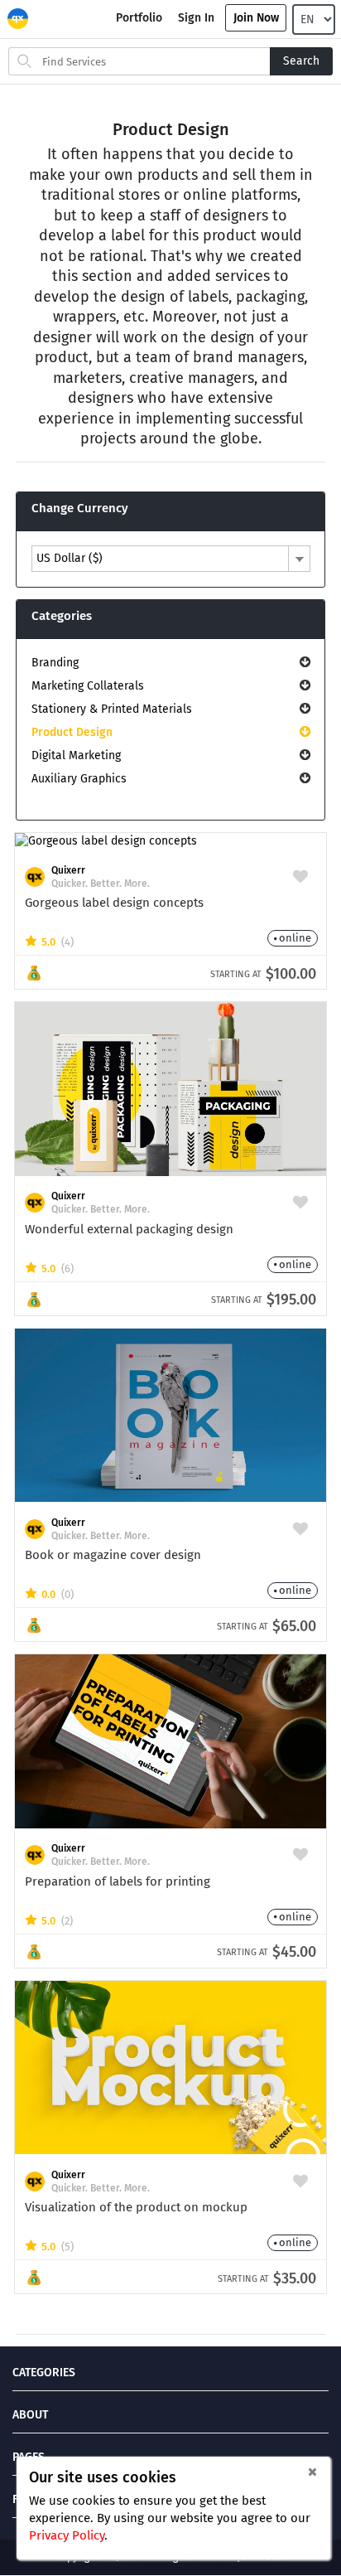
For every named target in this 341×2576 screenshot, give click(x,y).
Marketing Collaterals (88, 686)
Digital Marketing (76, 755)
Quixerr (68, 870)
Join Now (256, 18)
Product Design (72, 732)
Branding (55, 663)
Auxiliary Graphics (79, 779)
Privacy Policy (67, 2535)
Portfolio (139, 18)
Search (301, 61)
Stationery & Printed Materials (112, 709)
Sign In (196, 18)
